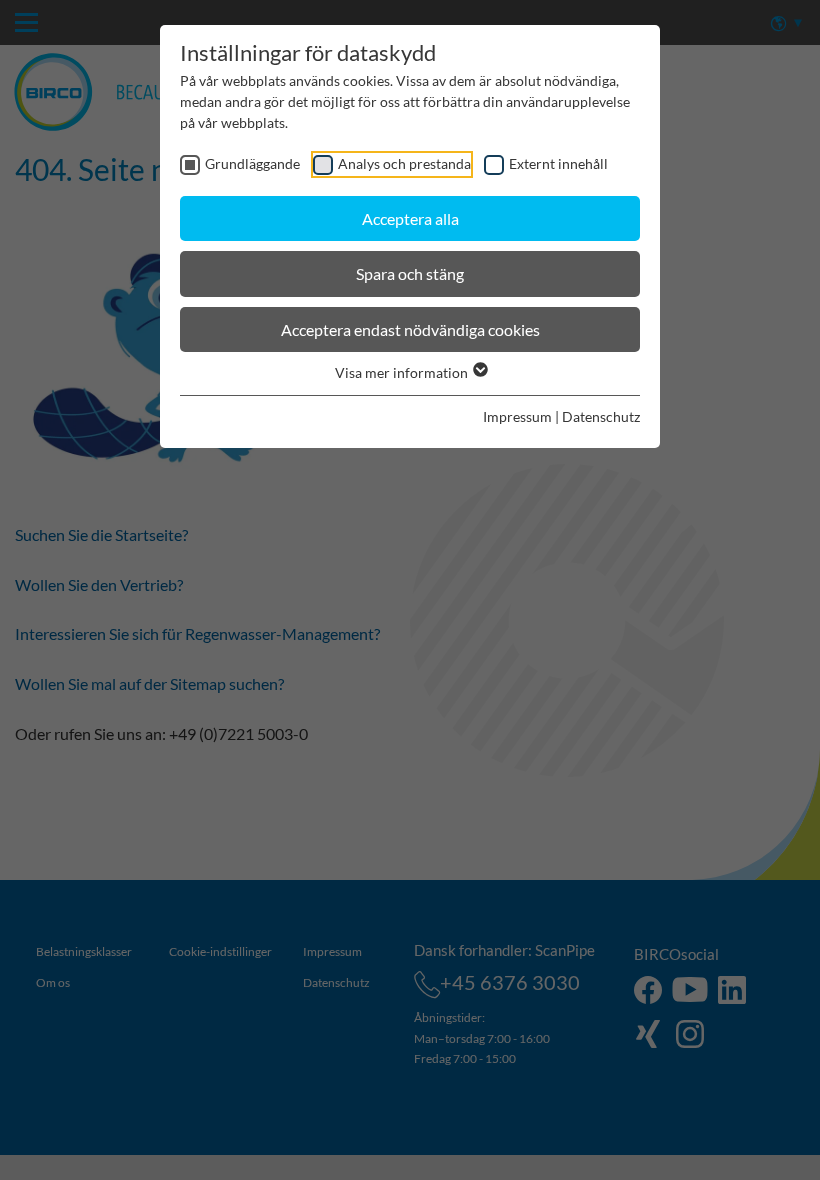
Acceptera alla (410, 218)
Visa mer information (403, 372)
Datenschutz (601, 416)
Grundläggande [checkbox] (252, 163)
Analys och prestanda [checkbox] (404, 163)
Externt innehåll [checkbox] (558, 163)
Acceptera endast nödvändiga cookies (410, 329)
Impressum (517, 416)
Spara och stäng (410, 273)
